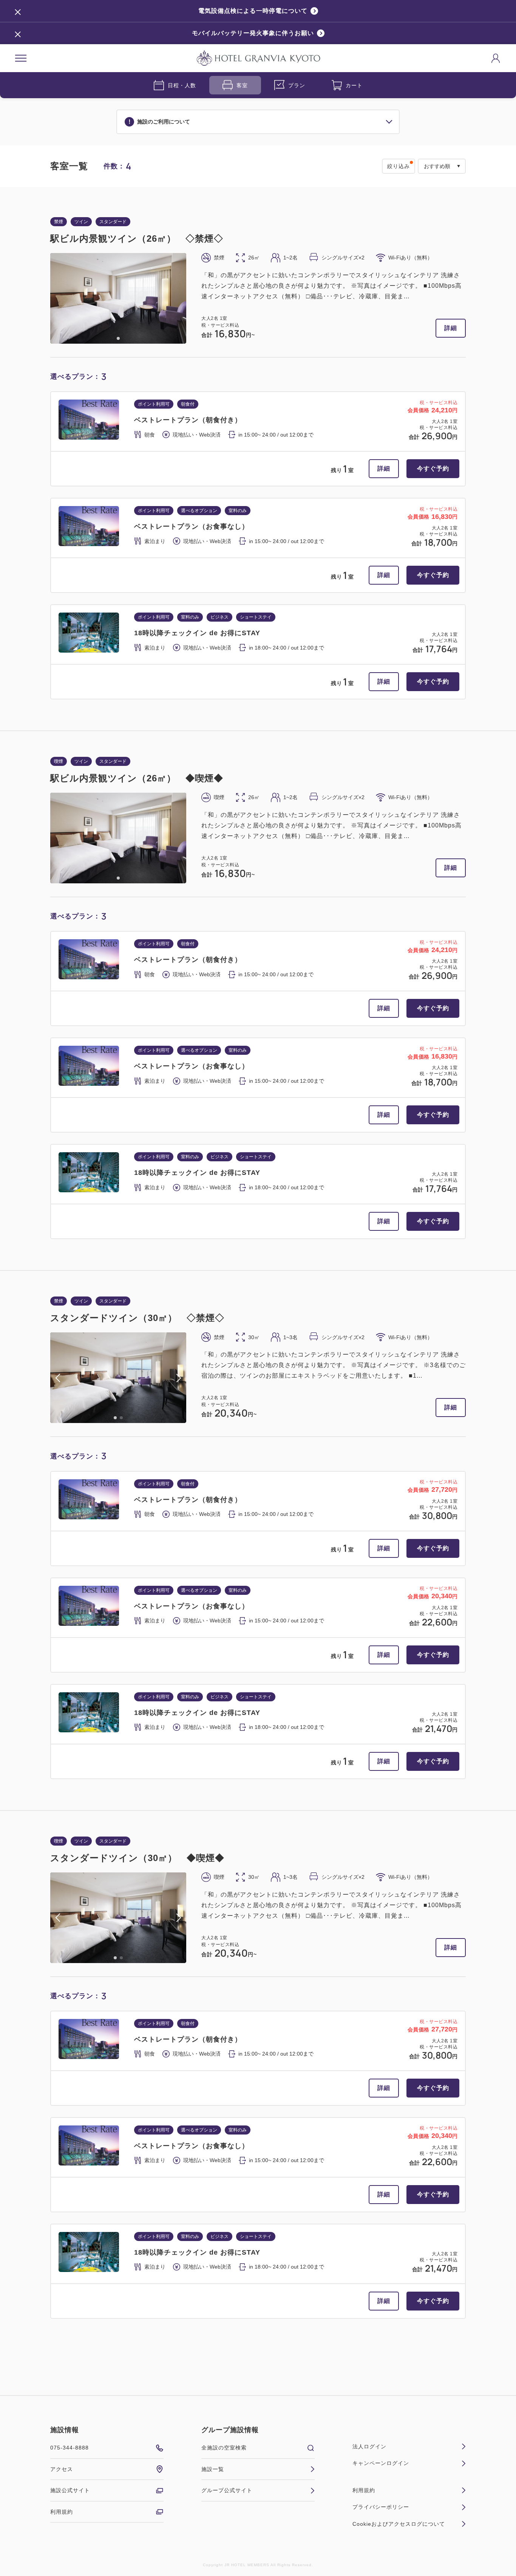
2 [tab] (121, 1418)
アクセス (62, 2469)
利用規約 (62, 2512)
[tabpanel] (118, 298)
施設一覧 (213, 2469)
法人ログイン (369, 2446)
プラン (297, 85)
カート (354, 85)
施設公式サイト (70, 2490)
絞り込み (399, 166)
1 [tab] (118, 338)
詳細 (451, 328)
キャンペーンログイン (381, 2463)
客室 (242, 85)
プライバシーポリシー (381, 2507)
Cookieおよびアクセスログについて (399, 2524)
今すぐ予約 (433, 468)
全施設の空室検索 (224, 2448)
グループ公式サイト (227, 2490)
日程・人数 (182, 85)
